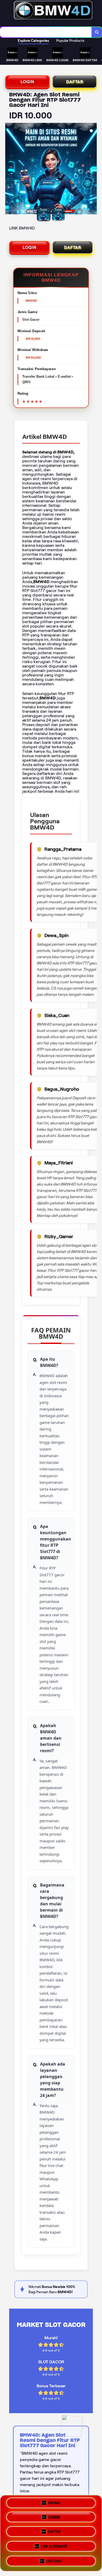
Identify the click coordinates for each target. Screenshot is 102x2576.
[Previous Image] (9, 169)
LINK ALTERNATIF (54, 2547)
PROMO (54, 2505)
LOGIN (27, 82)
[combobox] (46, 32)
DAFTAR (75, 82)
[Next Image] (93, 169)
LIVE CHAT (54, 2560)
